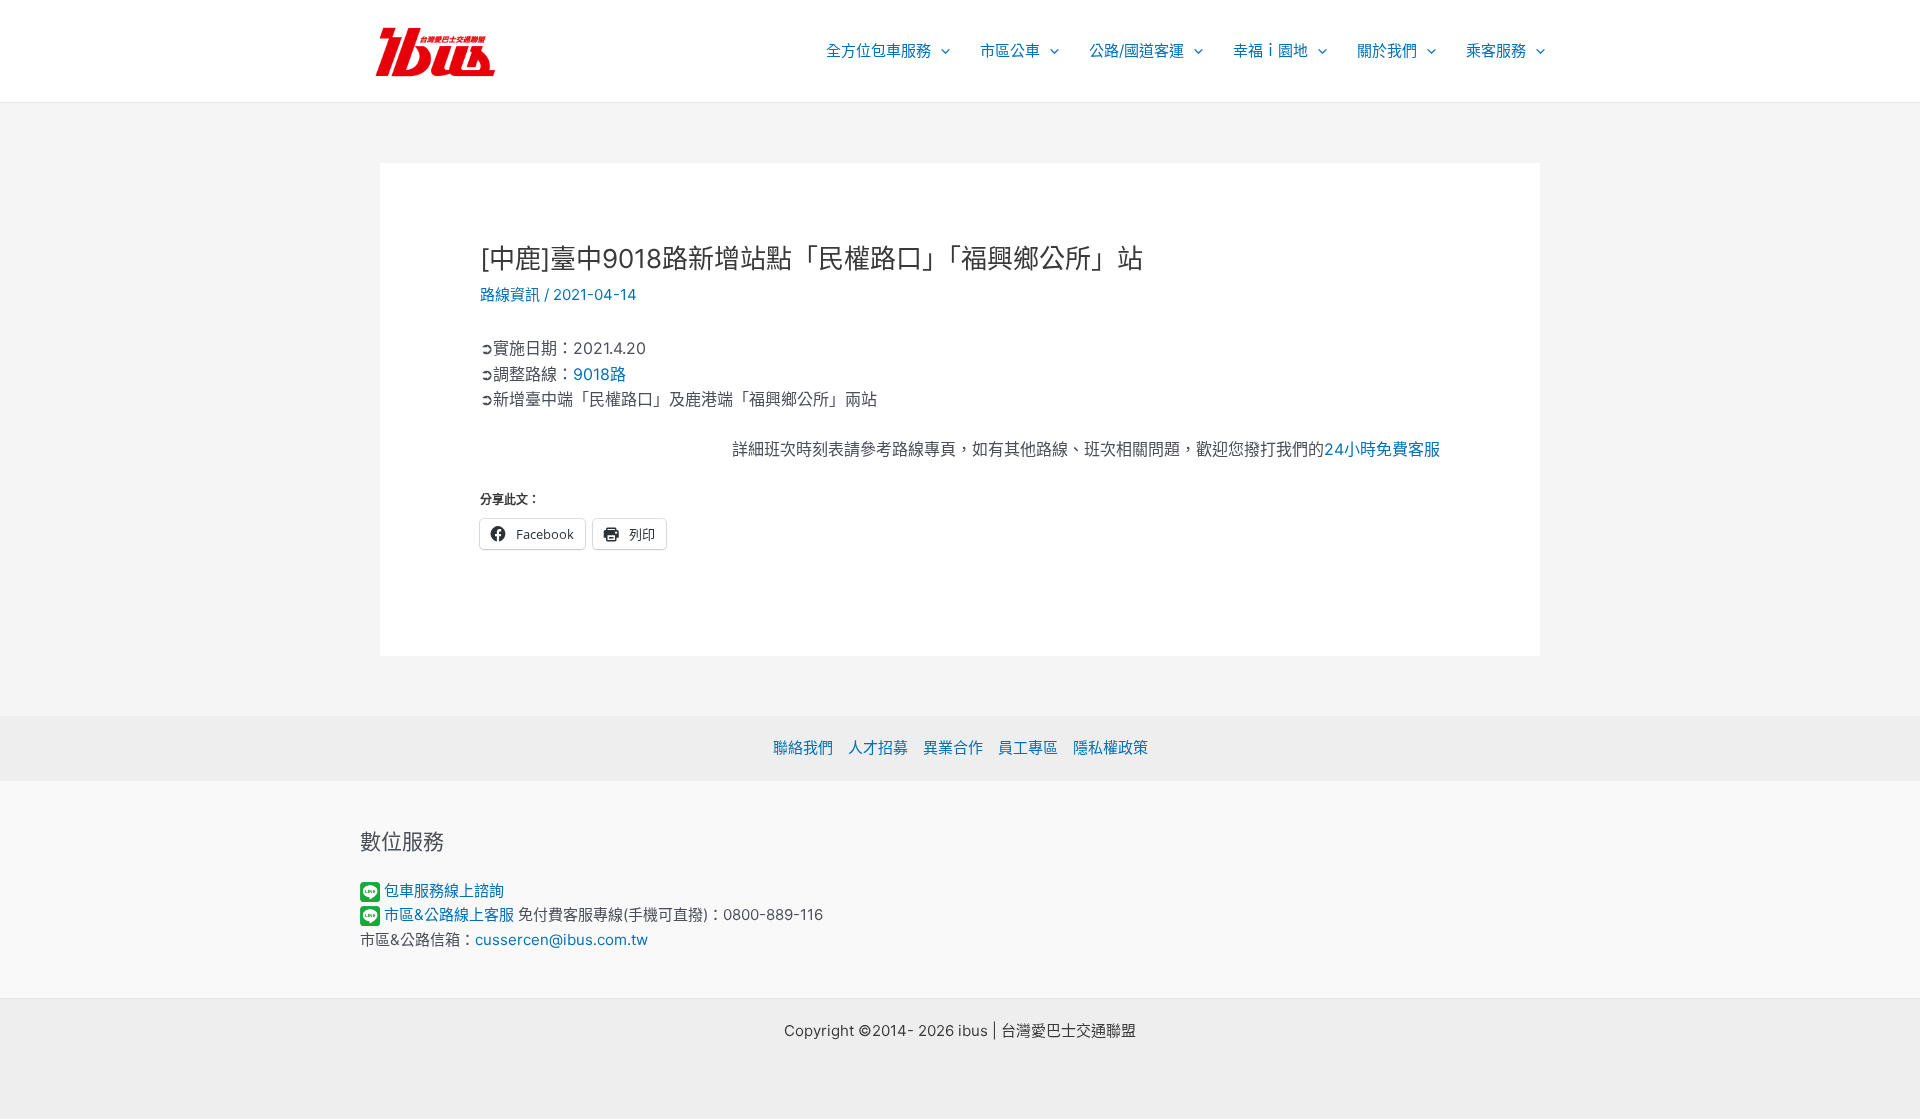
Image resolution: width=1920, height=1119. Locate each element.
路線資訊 (510, 294)
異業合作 (953, 747)
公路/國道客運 (1136, 50)
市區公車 (1010, 50)
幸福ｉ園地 (1270, 50)
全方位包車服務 (878, 50)
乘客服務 (1496, 50)
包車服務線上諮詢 (444, 890)
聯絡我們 (803, 747)
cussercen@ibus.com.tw (561, 939)
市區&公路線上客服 (449, 914)
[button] (940, 51)
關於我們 (1387, 50)
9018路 (599, 374)
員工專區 (1028, 747)
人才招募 (878, 747)
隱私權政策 (1110, 747)
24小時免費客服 (1382, 449)
